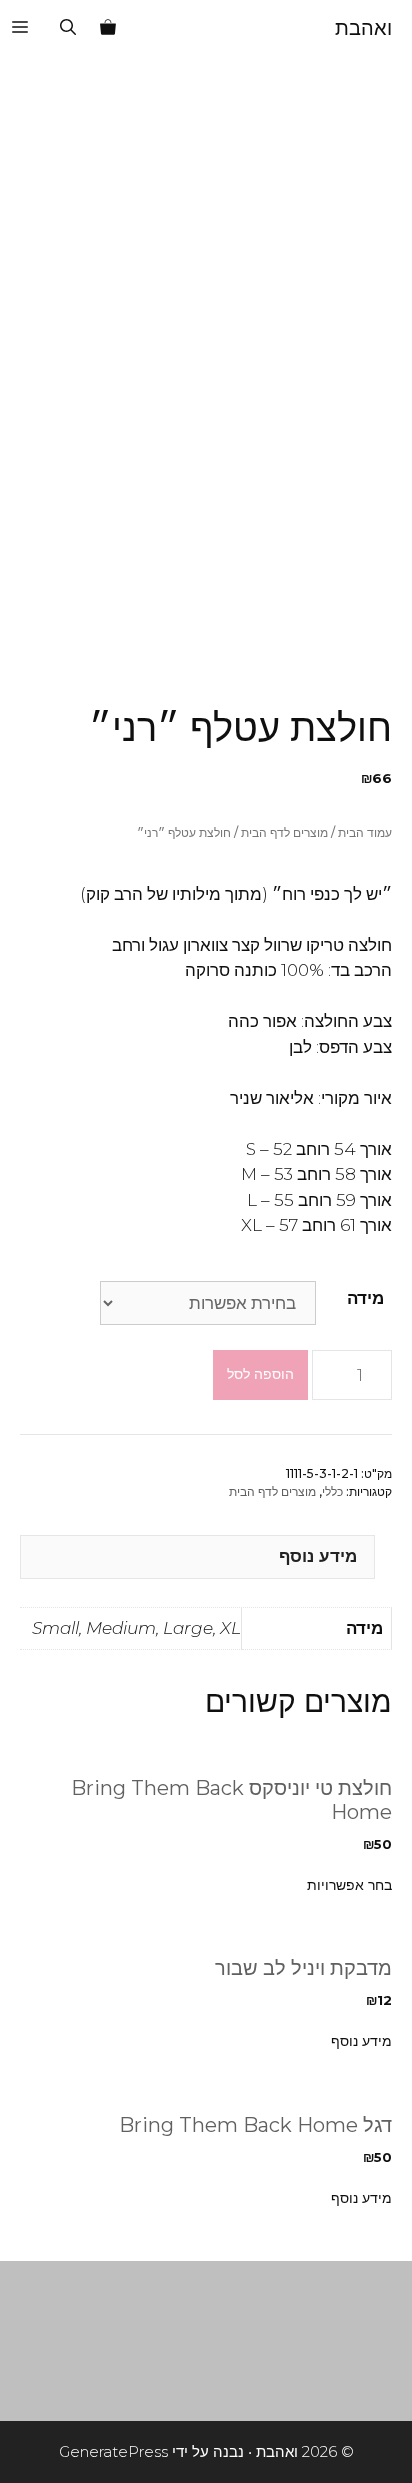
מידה (365, 1298)
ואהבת (363, 28)
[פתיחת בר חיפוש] (68, 28)
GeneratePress (113, 2451)
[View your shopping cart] (108, 28)
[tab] (197, 1557)
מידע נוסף (318, 1556)
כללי (332, 1491)
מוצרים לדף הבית (284, 832)
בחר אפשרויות (349, 1885)
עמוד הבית (365, 832)
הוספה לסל (260, 1374)
